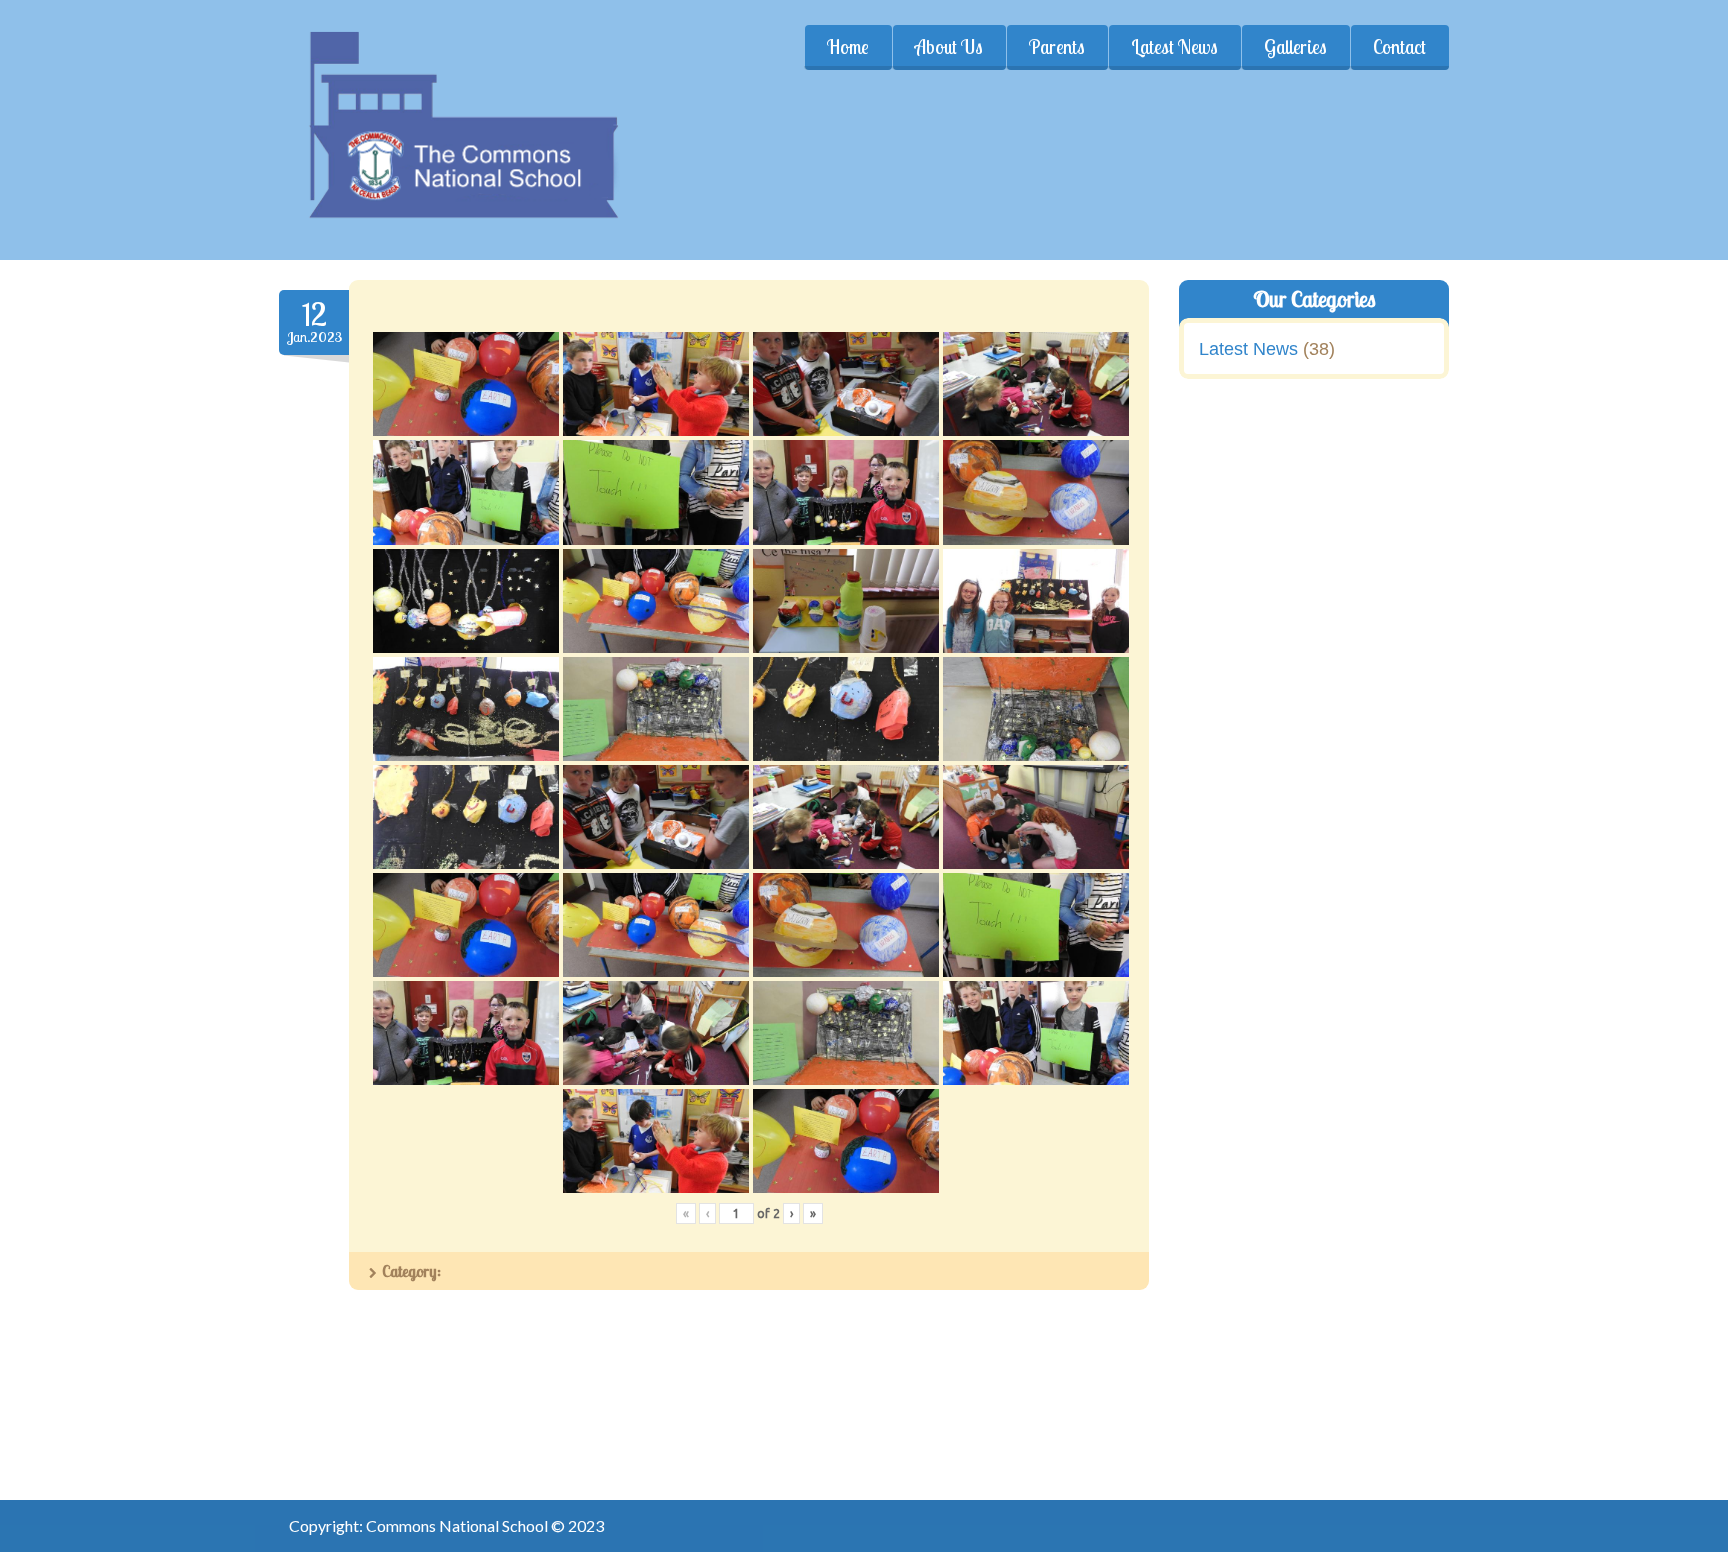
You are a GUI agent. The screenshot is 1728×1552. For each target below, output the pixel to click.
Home (848, 47)
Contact (1399, 47)
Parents (1057, 47)
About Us (949, 47)
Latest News (1174, 47)
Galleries (1295, 47)
